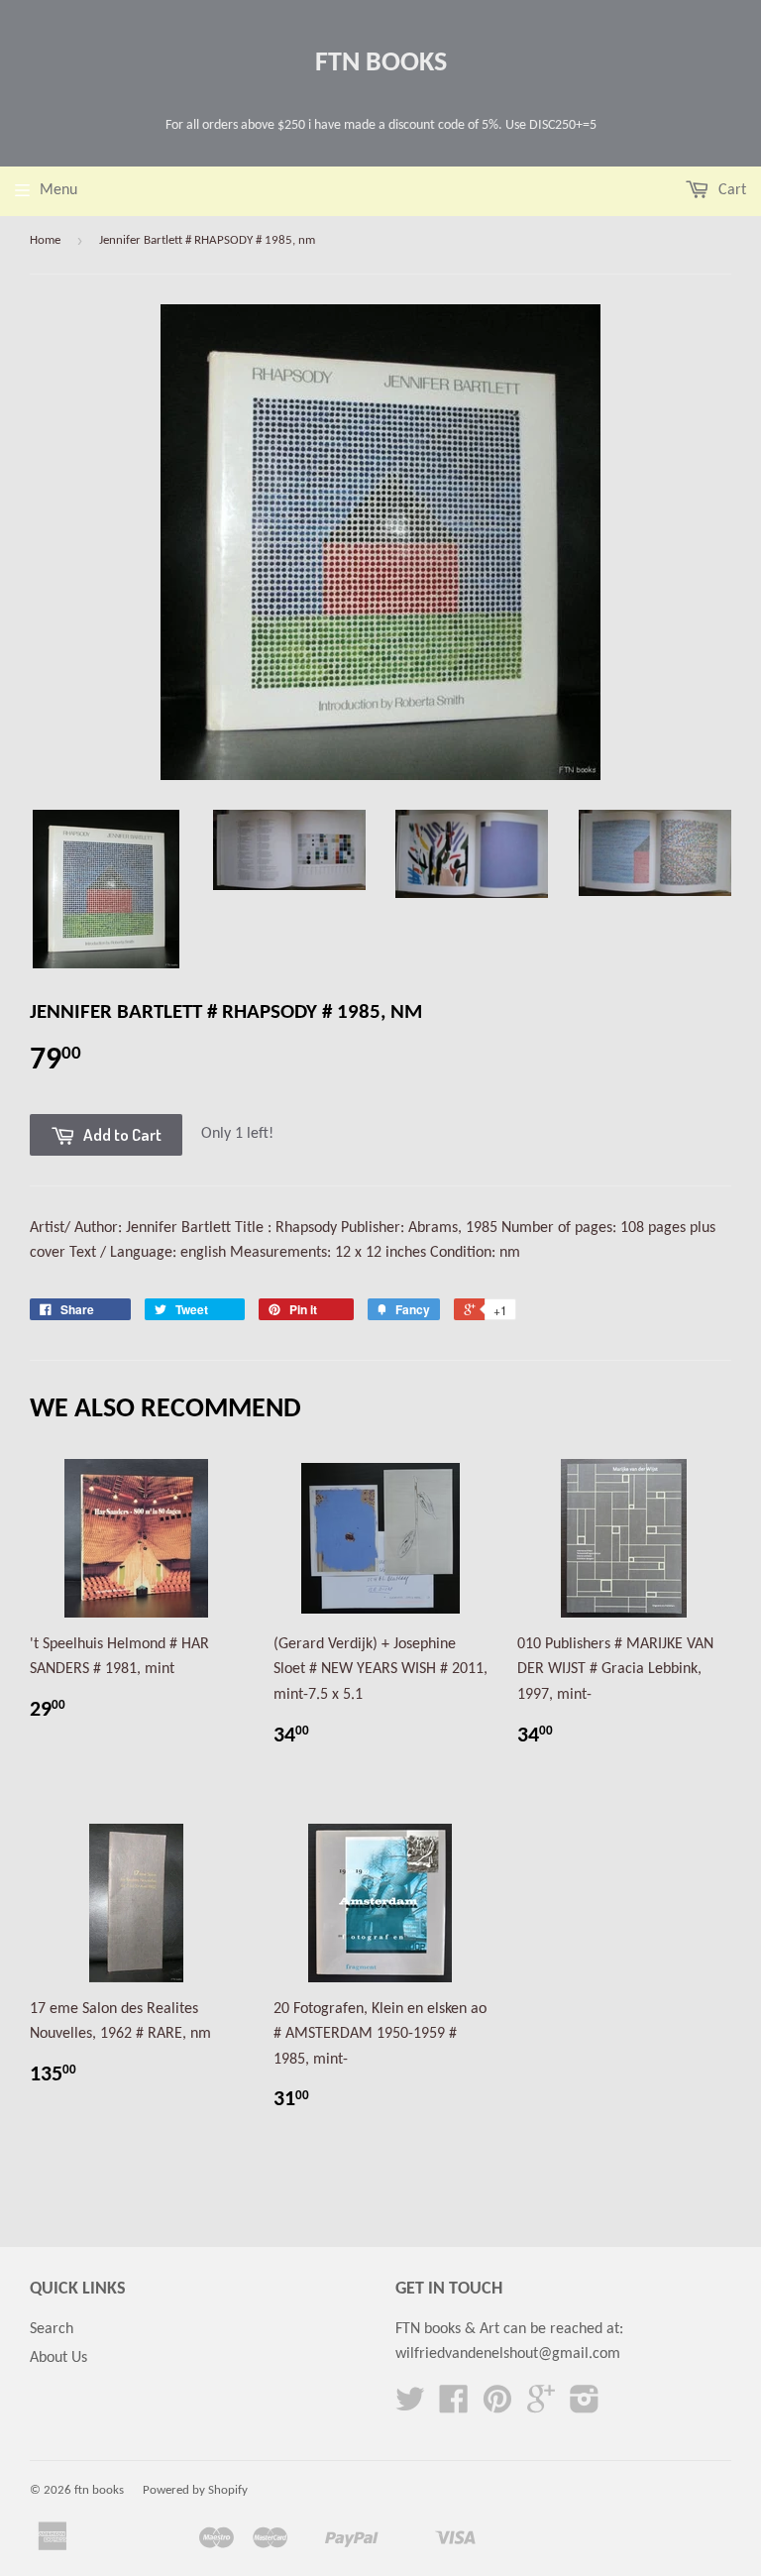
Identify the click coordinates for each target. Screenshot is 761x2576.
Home (45, 240)
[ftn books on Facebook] (454, 2407)
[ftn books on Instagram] (585, 2407)
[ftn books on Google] (541, 2407)
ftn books (381, 63)
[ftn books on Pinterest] (497, 2407)
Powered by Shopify (195, 2490)
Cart (730, 190)
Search (52, 2329)
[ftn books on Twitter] (410, 2407)
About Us (58, 2358)
